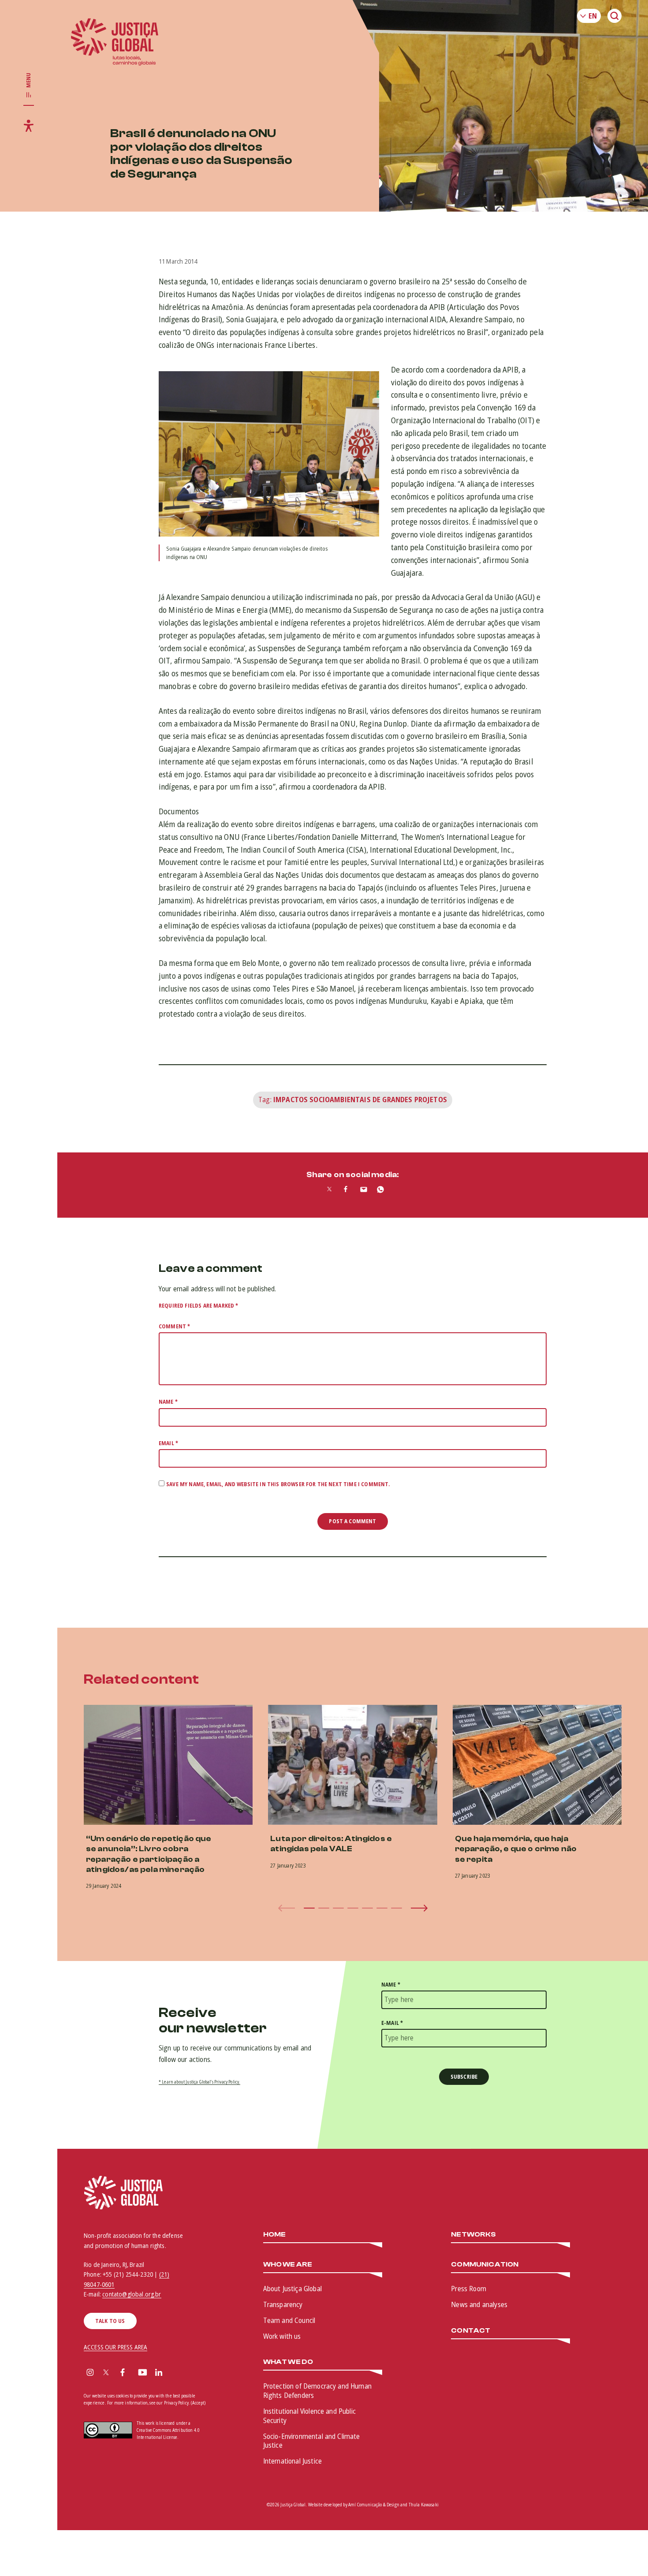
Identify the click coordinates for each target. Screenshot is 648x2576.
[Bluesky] (176, 2373)
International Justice (292, 2461)
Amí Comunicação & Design (374, 2505)
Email (168, 1443)
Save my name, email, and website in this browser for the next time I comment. (278, 1484)
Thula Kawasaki (424, 2505)
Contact (471, 2331)
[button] (309, 1908)
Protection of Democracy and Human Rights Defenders (317, 2391)
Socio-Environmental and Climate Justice (312, 2441)
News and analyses (479, 2304)
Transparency (283, 2304)
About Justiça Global (292, 2289)
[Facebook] (123, 2373)
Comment (174, 1326)
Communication (485, 2265)
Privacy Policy (176, 2403)
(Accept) (198, 2403)
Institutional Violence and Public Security (309, 2416)
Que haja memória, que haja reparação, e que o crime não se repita (516, 1849)
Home (275, 2235)
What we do (288, 2362)
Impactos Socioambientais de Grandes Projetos (360, 1100)
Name (168, 1402)
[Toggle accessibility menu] (29, 126)
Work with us (282, 2336)
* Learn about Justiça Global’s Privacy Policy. (199, 2082)
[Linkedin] (159, 2373)
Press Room (469, 2289)
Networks (473, 2235)
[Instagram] (90, 2373)
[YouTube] (143, 2373)
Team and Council (289, 2320)
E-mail (392, 2023)
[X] (106, 2373)
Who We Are (288, 2265)
